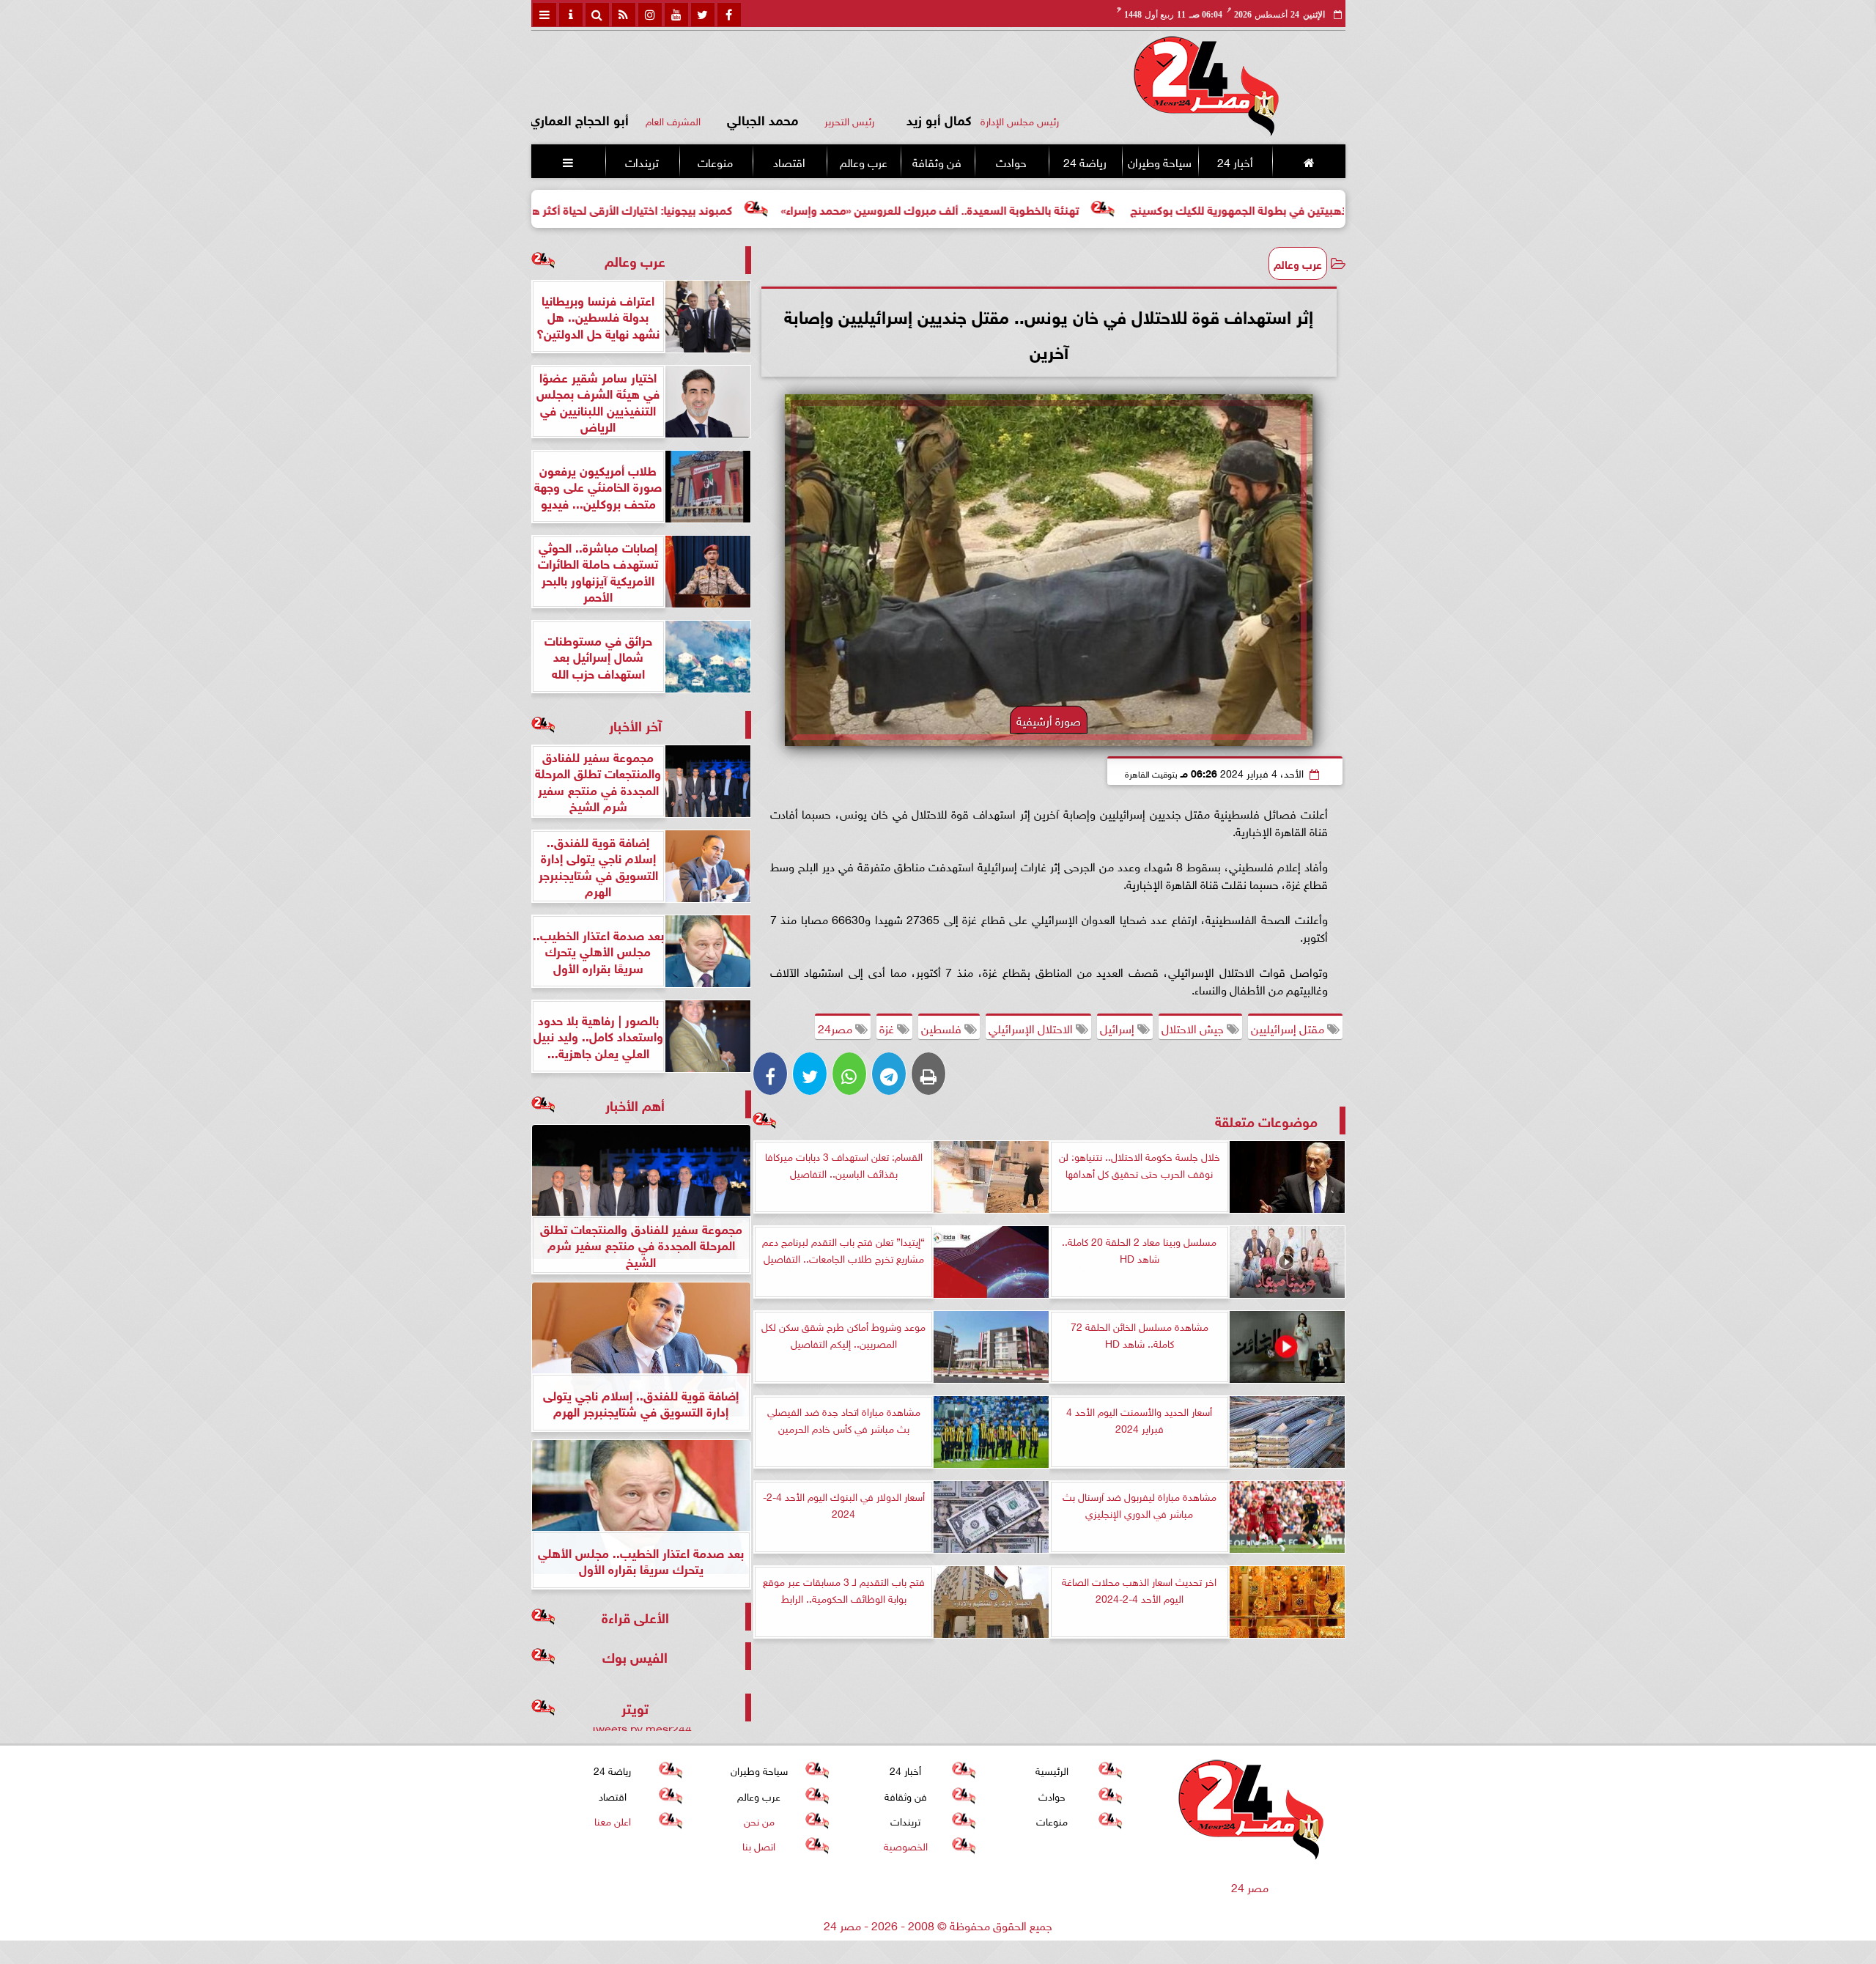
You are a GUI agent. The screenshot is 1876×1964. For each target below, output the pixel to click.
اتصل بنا (759, 1845)
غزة (888, 1027)
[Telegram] (889, 1074)
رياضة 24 (1084, 161)
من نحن (758, 1820)
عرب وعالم (863, 161)
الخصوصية (905, 1845)
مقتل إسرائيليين (1289, 1027)
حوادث (1011, 161)
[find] (597, 15)
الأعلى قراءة (635, 1616)
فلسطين (943, 1027)
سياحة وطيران (1160, 161)
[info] (571, 15)
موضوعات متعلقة (1266, 1120)
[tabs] (544, 15)
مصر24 (837, 1027)
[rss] (624, 15)
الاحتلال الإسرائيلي (1032, 1027)
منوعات (715, 161)
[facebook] (729, 15)
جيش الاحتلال (1194, 1027)
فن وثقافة (937, 161)
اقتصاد (789, 161)
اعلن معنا (612, 1820)
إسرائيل (1119, 1027)
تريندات (641, 161)
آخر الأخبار (635, 724)
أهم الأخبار (635, 1104)
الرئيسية (1052, 1769)
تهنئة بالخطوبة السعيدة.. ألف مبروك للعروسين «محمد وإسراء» (1043, 208)
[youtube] (676, 15)
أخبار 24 (1234, 161)
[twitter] (703, 15)
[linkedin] (650, 15)
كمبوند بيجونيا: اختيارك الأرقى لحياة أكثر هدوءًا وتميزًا (720, 208)
